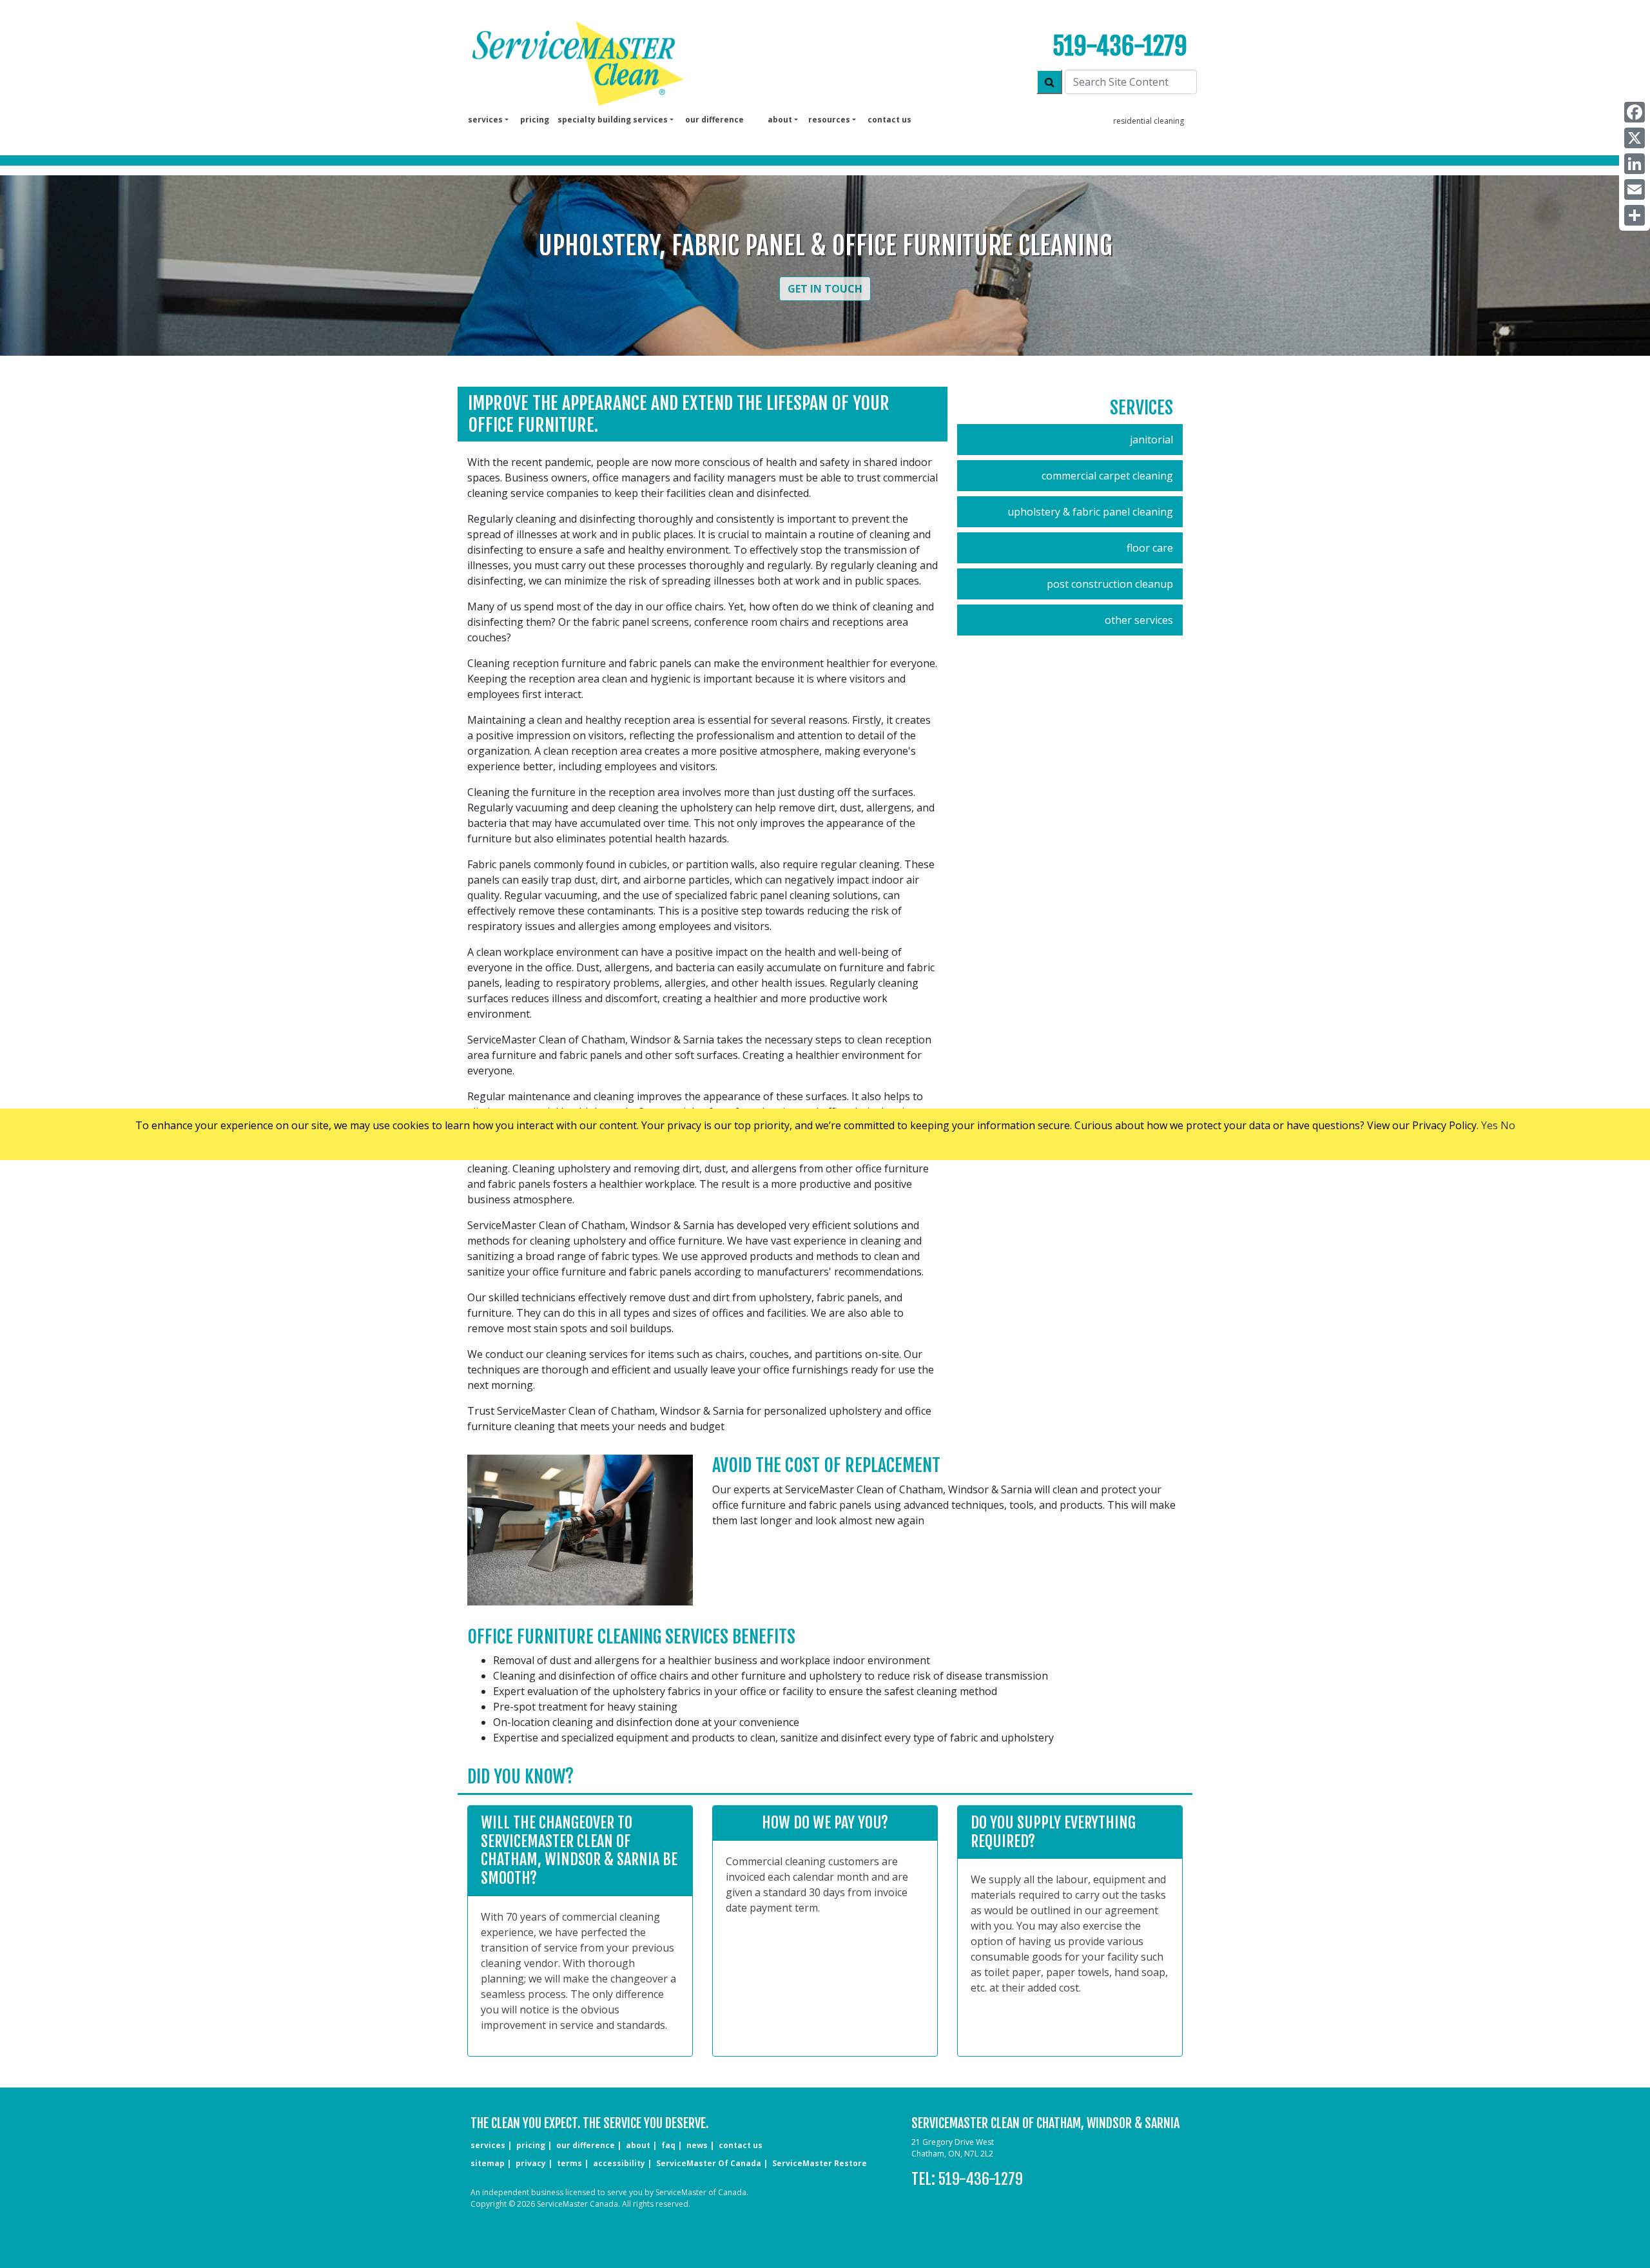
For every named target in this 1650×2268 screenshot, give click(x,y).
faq (668, 2145)
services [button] (485, 120)
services (488, 2145)
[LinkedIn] (1635, 164)
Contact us (889, 120)
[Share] (1635, 215)
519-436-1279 (1120, 46)
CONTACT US (741, 2145)
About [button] (780, 120)
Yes (1490, 1125)
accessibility (619, 2163)
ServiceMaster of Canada (709, 2163)
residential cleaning (1149, 121)
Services (1141, 408)
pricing (535, 120)
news (697, 2145)
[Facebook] (1635, 112)
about (638, 2145)
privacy (531, 2163)
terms (569, 2163)
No (1508, 1125)
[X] (1635, 138)
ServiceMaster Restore (820, 2163)
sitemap (488, 2163)
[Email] (1635, 189)
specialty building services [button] (613, 120)
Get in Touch (825, 289)
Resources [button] (829, 120)
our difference (714, 120)
